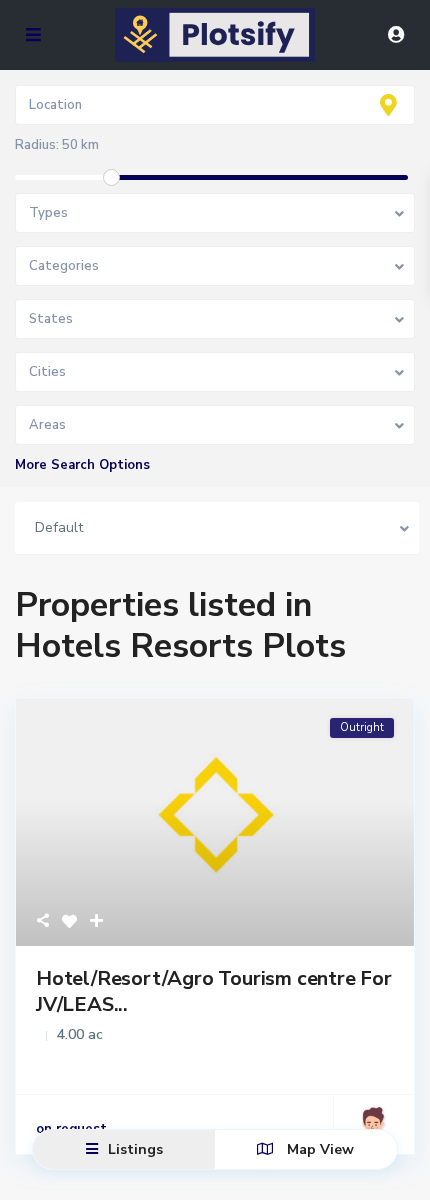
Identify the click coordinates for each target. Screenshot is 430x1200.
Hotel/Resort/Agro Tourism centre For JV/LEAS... (214, 991)
